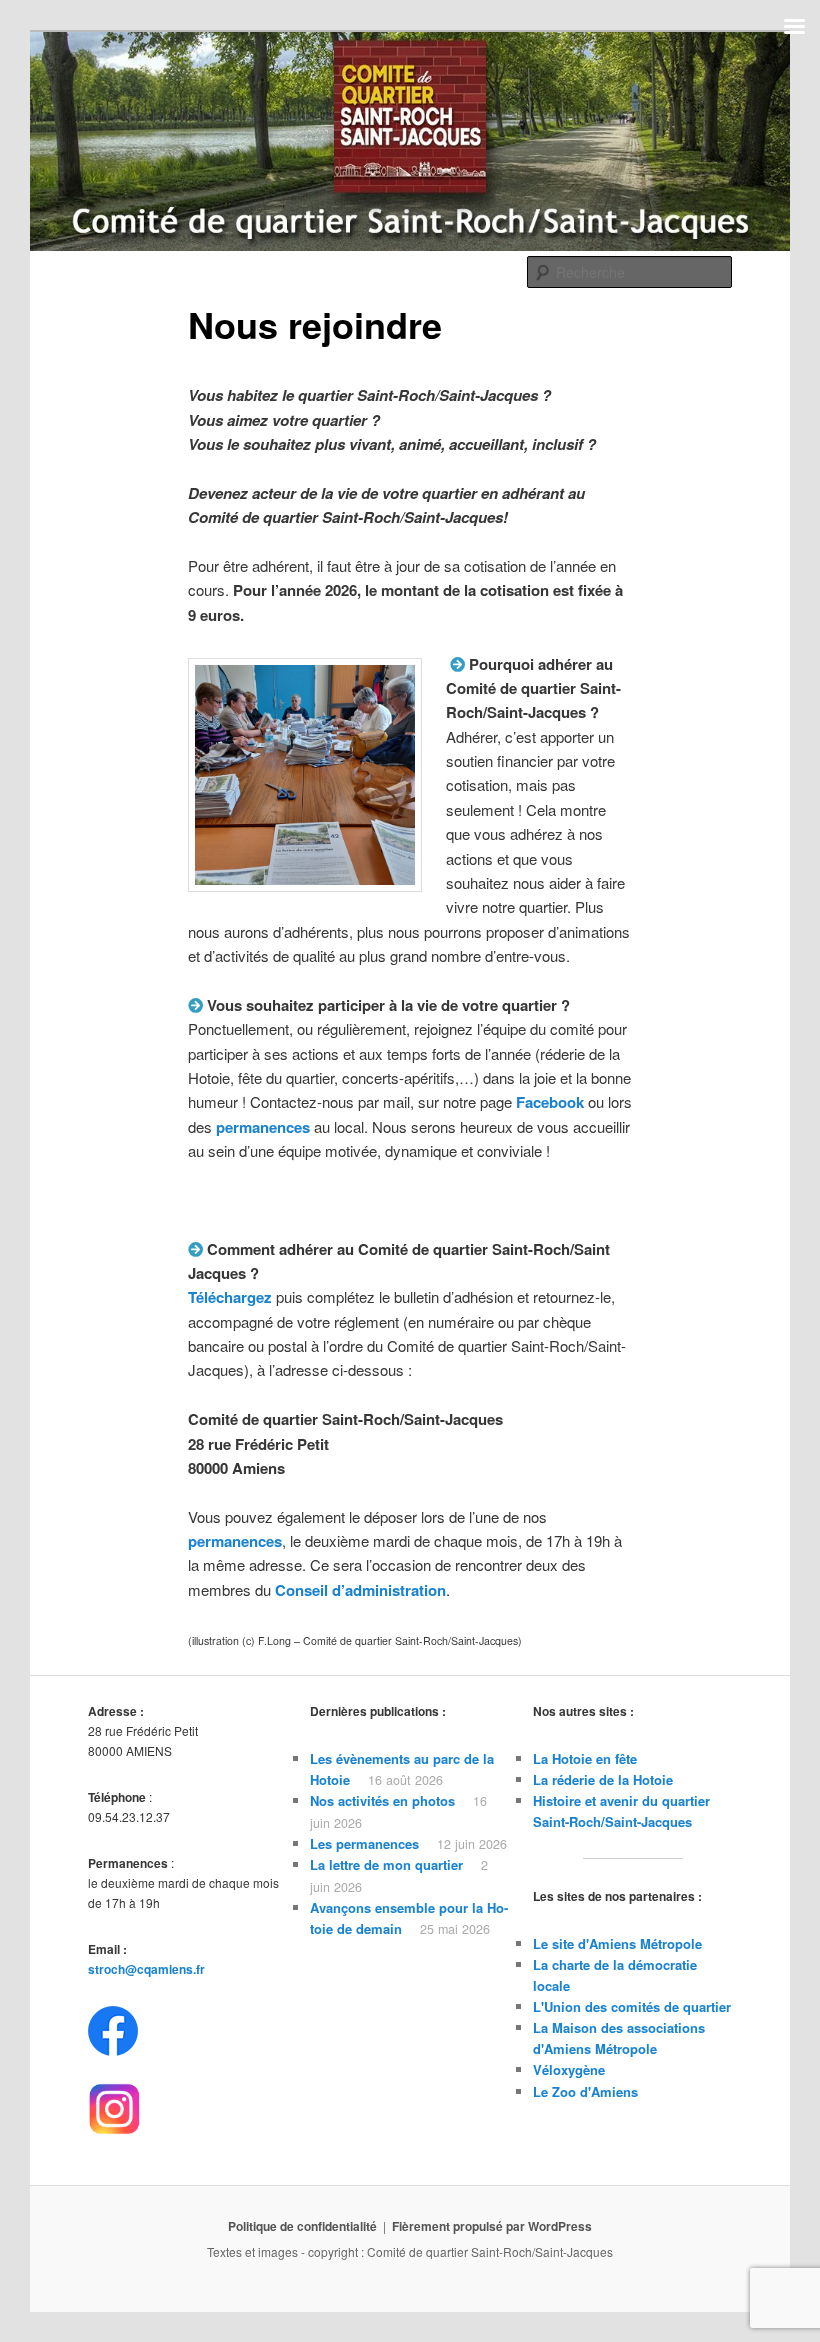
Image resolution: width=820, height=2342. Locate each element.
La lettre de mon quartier (386, 1864)
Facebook (550, 1102)
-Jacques (664, 1821)
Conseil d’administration (360, 1590)
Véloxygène (569, 2069)
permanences (235, 1541)
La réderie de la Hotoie (603, 1779)
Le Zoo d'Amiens (585, 2091)
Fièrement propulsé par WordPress (492, 2226)
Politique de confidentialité (302, 2226)
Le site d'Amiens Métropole (617, 1943)
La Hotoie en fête (585, 1758)
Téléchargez (230, 1297)
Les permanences (364, 1843)
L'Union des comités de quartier (632, 2006)
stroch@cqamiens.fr (146, 1969)
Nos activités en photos (382, 1800)
